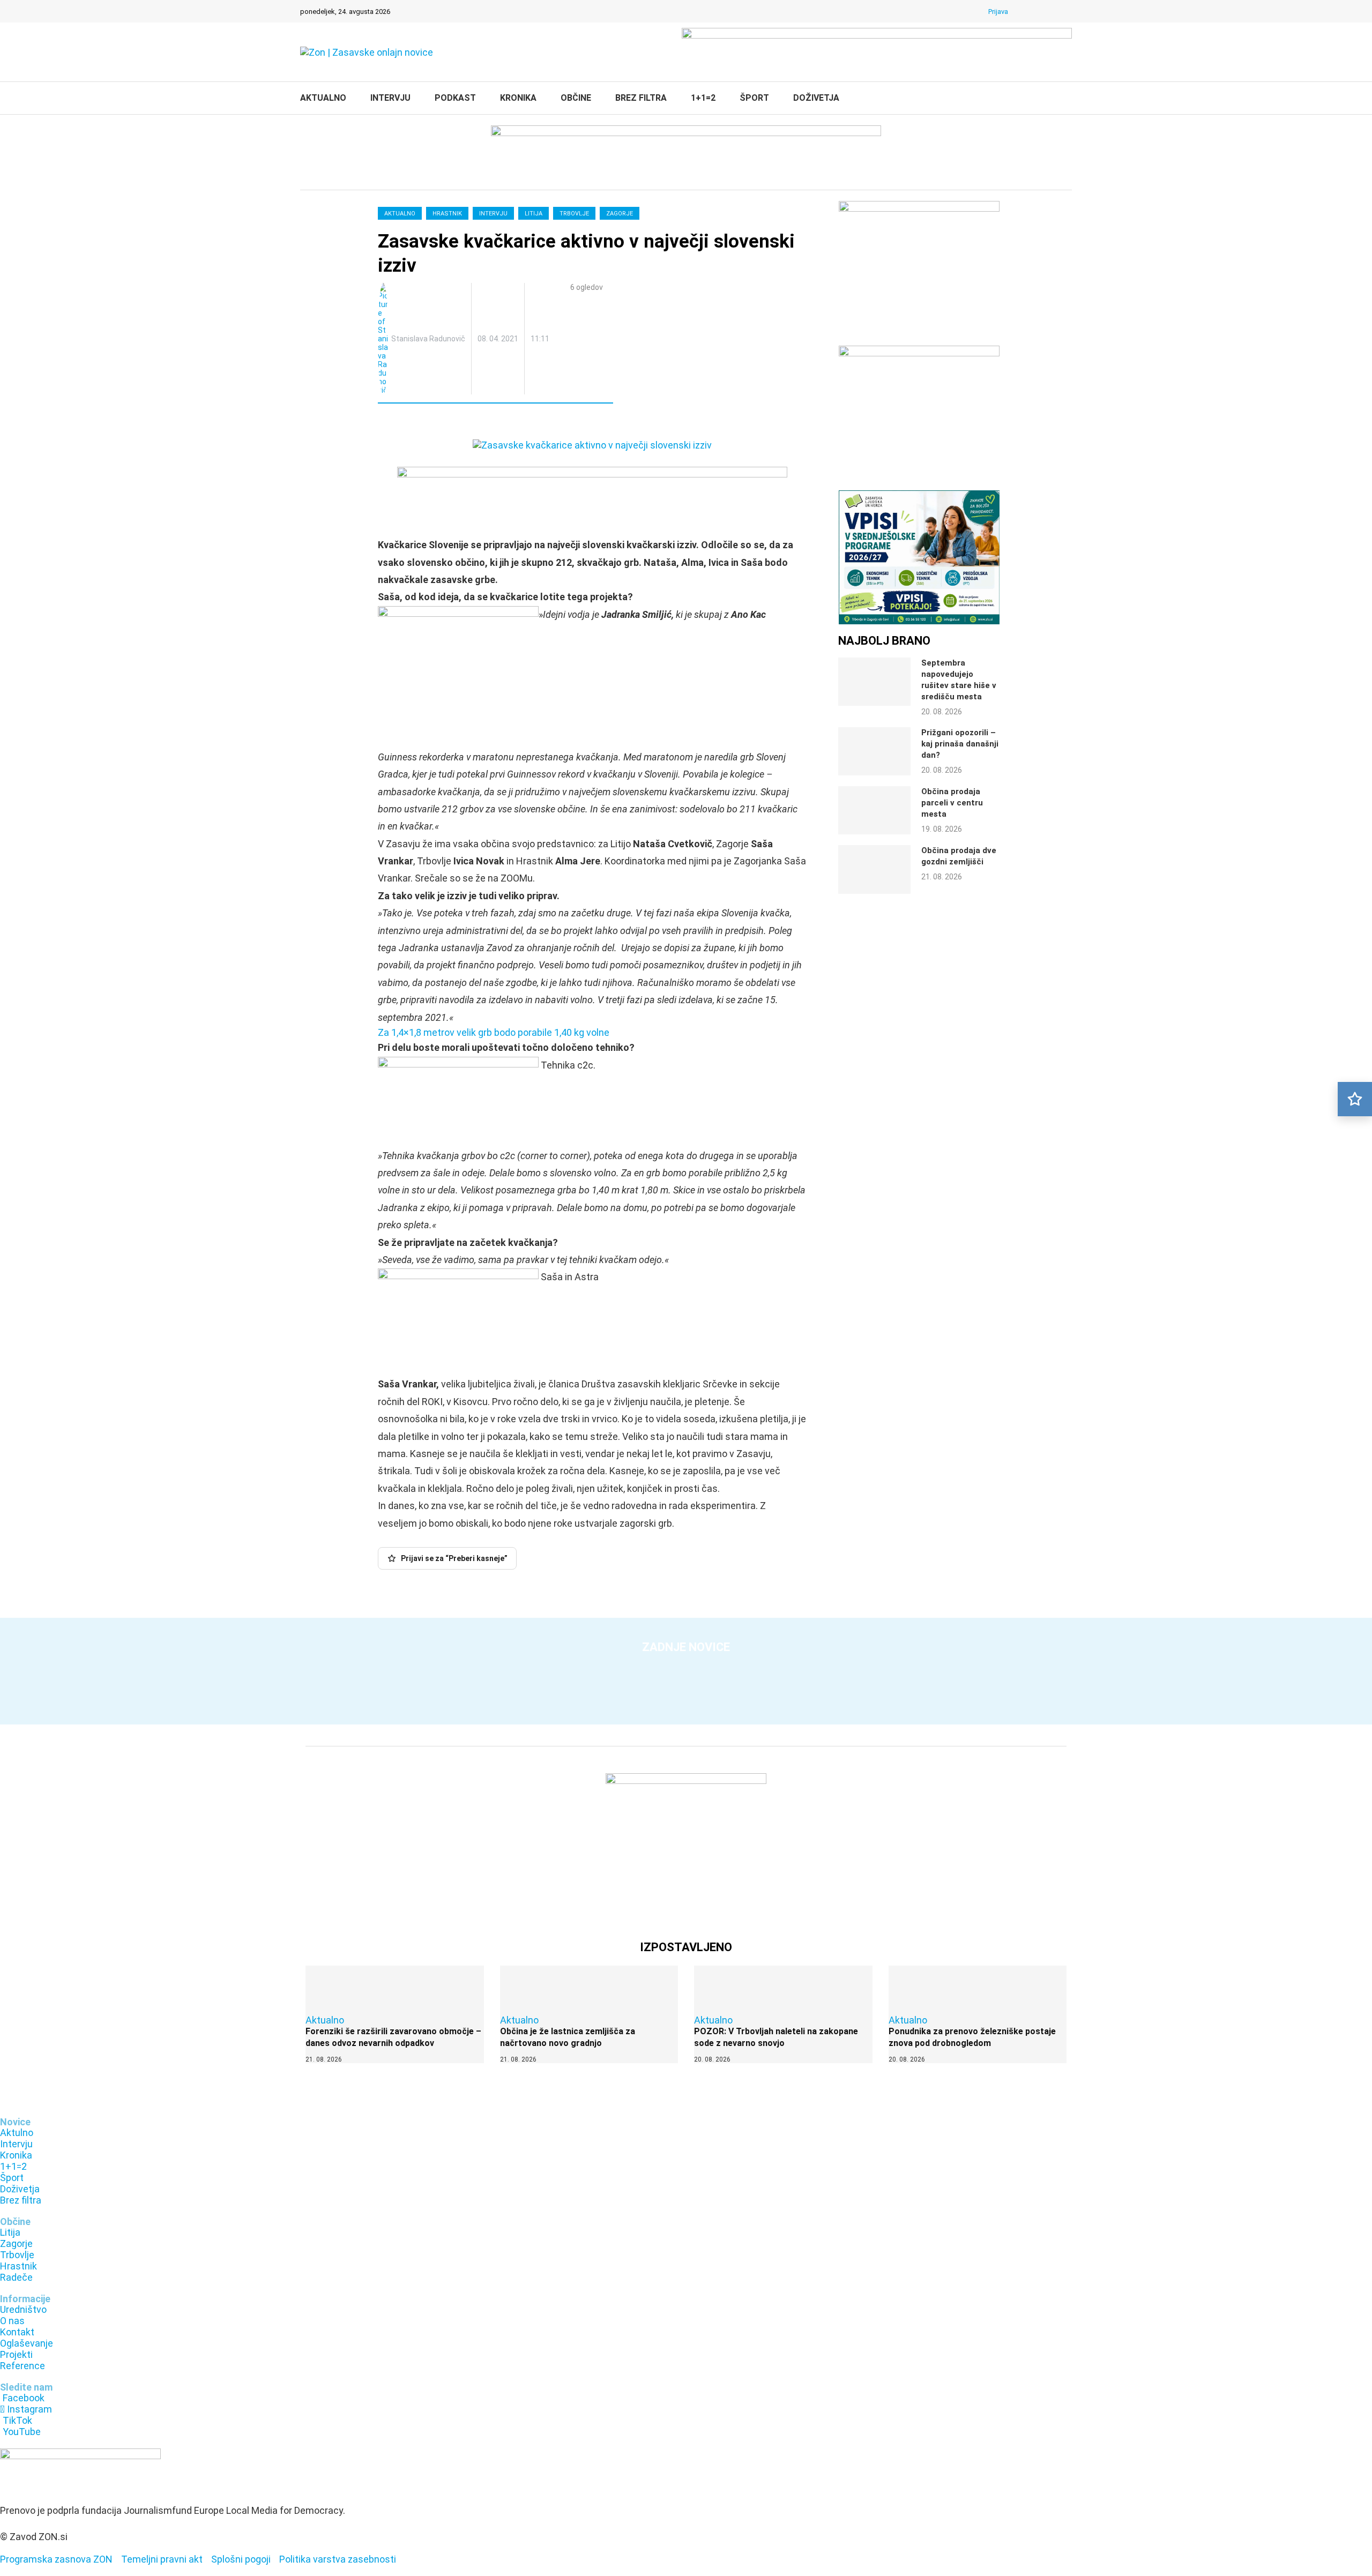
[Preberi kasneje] (1355, 1099)
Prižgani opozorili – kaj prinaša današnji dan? (960, 744)
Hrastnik (447, 214)
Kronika (518, 98)
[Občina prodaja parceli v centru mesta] (874, 810)
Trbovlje (574, 214)
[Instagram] (1039, 11)
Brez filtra (641, 98)
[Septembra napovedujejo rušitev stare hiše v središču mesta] (874, 682)
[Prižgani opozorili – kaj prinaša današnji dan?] (874, 751)
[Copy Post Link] (456, 423)
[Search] (1067, 99)
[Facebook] (1025, 11)
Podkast (455, 98)
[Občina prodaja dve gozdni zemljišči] (874, 869)
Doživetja (816, 98)
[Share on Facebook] (433, 423)
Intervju (390, 98)
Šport (754, 98)
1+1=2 (703, 98)
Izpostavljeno (686, 1947)
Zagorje (620, 214)
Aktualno (323, 98)
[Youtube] (1067, 11)
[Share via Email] (480, 423)
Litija (534, 214)
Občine (576, 98)
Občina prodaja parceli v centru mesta (952, 803)
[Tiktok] (1053, 11)
